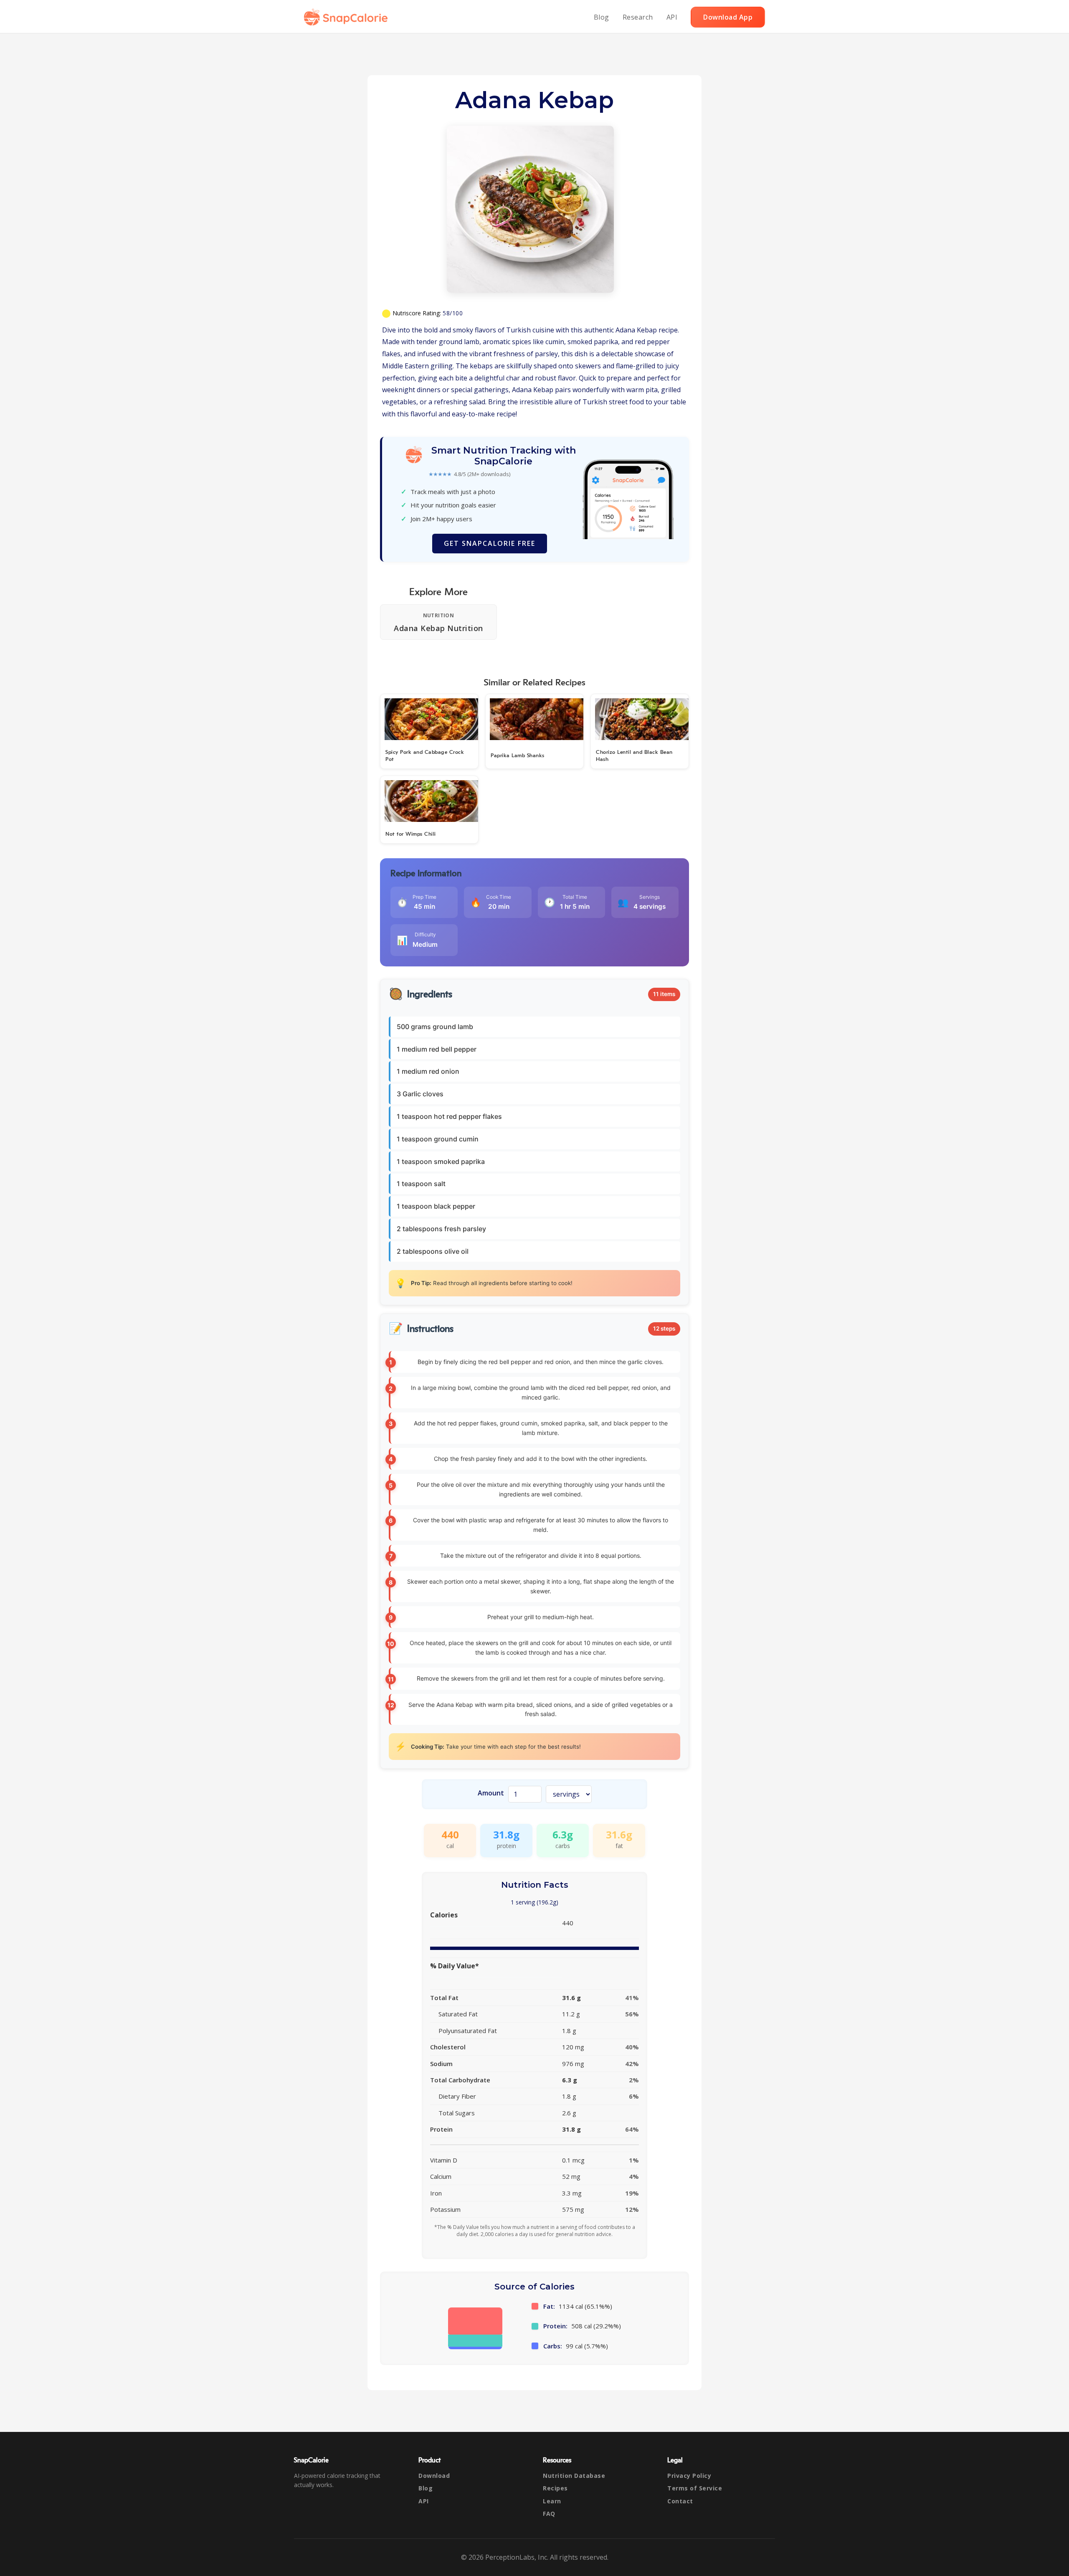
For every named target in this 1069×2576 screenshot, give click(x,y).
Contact (680, 2501)
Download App (728, 17)
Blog (602, 17)
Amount (491, 1793)
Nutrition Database (574, 2476)
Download (434, 2476)
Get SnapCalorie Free (490, 543)
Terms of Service (695, 2488)
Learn (552, 2501)
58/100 (453, 313)
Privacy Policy (689, 2476)
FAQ (549, 2514)
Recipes (555, 2488)
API (672, 17)
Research (638, 17)
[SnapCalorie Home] (347, 17)
